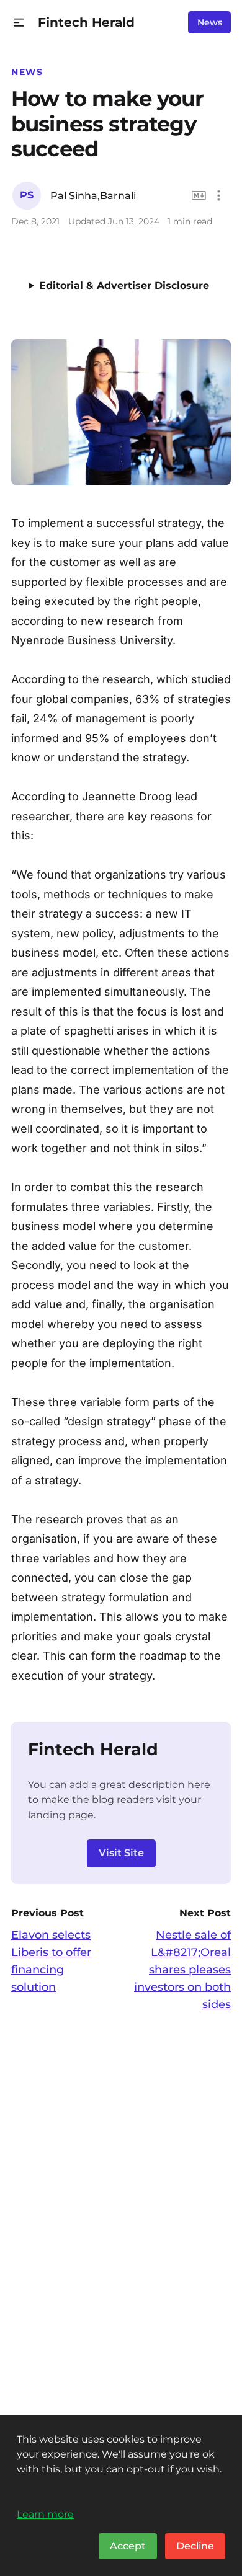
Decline (195, 2546)
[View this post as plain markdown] (199, 196)
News (210, 22)
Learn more (45, 2514)
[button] (19, 23)
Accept (128, 2546)
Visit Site (121, 1853)
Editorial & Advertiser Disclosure (124, 285)
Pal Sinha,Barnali (93, 196)
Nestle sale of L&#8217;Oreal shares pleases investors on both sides (182, 1970)
